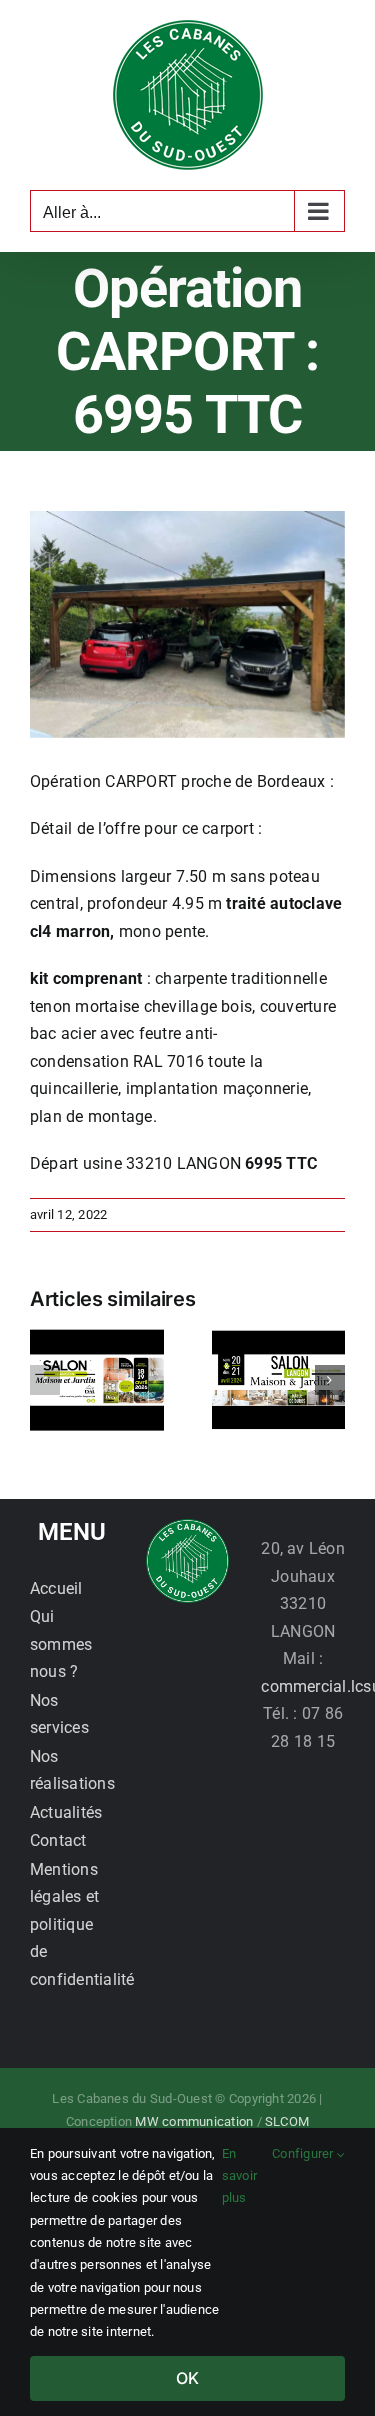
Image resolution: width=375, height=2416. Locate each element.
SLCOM (287, 2121)
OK (187, 2378)
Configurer (304, 2153)
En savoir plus (239, 2176)
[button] (45, 1380)
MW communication (194, 2121)
